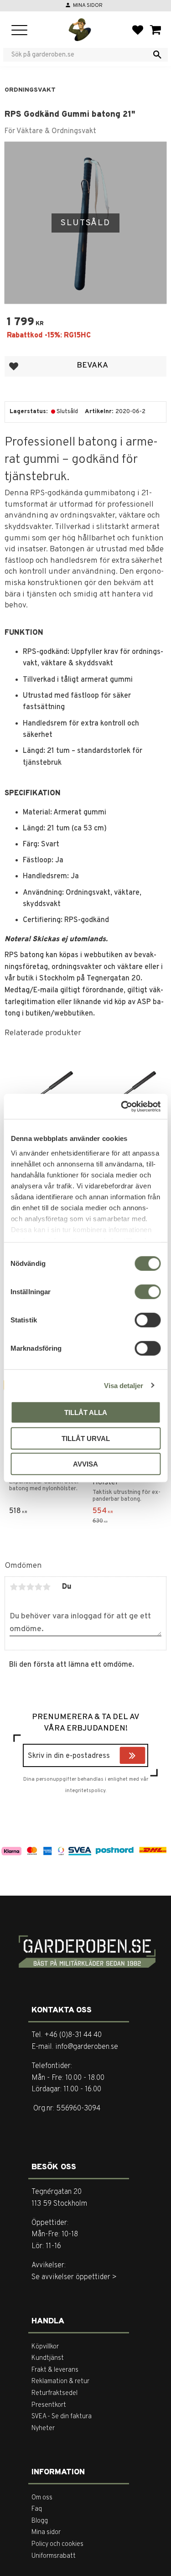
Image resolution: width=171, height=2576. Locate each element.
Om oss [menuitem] (42, 2498)
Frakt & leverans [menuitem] (55, 2370)
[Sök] (157, 55)
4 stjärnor (38, 1587)
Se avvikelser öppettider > (74, 2277)
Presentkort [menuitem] (49, 2405)
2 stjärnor (22, 1587)
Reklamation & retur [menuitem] (60, 2382)
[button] (19, 31)
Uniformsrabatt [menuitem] (54, 2556)
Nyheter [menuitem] (43, 2428)
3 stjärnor (30, 1587)
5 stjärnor (47, 1587)
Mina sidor (88, 5)
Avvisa (85, 1464)
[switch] (148, 1292)
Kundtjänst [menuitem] (48, 2358)
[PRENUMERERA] (143, 1757)
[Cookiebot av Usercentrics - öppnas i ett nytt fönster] (122, 1106)
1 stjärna (14, 1587)
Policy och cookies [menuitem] (57, 2544)
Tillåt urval (86, 1438)
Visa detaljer (124, 1385)
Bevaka (92, 365)
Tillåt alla (86, 1412)
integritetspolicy (85, 1791)
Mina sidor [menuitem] (46, 2532)
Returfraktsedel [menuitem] (54, 2393)
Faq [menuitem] (37, 2509)
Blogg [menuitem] (40, 2521)
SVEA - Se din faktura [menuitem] (62, 2417)
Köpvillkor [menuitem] (45, 2347)
